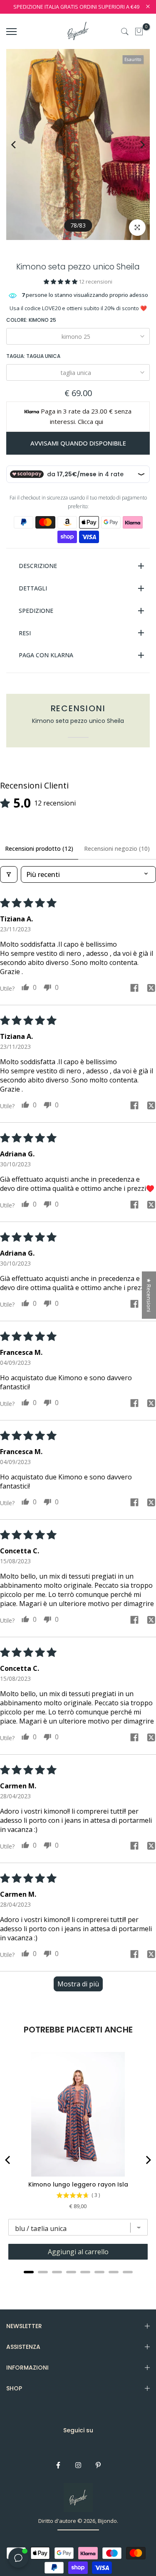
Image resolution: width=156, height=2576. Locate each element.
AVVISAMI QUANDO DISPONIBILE (78, 443)
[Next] (136, 145)
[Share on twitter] (151, 989)
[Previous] (20, 145)
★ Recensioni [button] (149, 1295)
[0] (139, 32)
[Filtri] (9, 874)
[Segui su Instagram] (78, 2465)
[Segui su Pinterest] (98, 2465)
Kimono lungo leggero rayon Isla (78, 2184)
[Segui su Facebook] (58, 2465)
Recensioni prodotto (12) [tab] (39, 848)
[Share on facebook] (134, 989)
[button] (61, 282)
